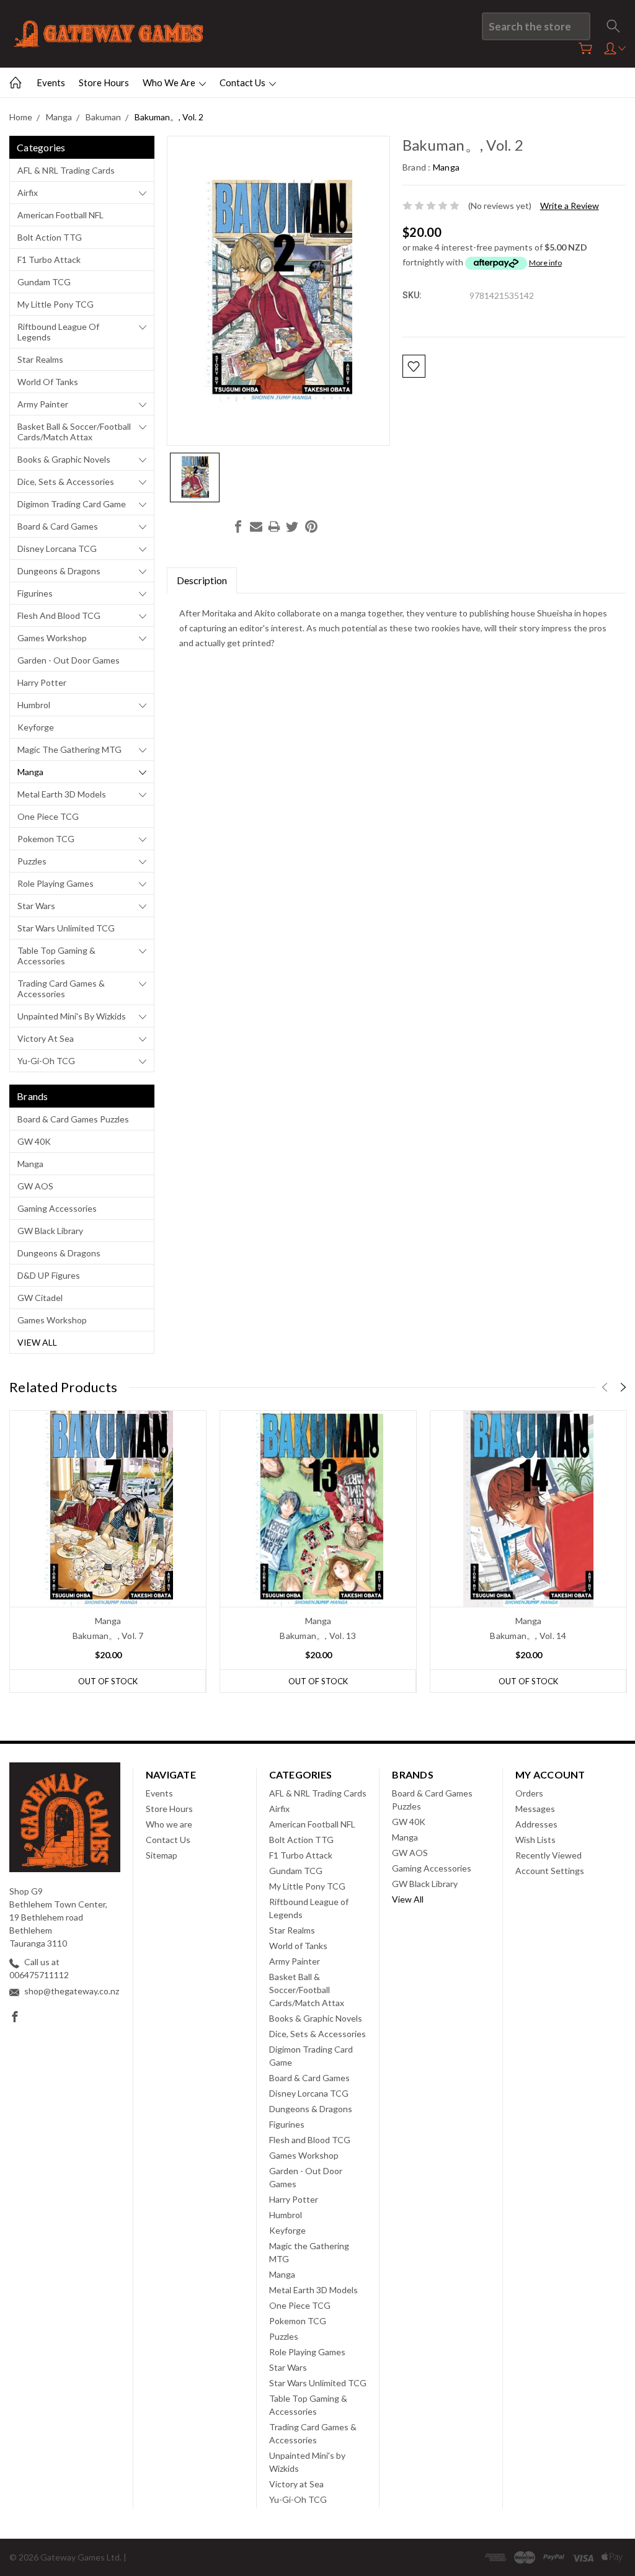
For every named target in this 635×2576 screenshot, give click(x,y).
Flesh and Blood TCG (59, 615)
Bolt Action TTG (50, 237)
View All (37, 1342)
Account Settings (550, 1871)
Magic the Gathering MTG (69, 749)
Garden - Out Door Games (69, 660)
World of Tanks (48, 382)
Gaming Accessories (57, 1208)
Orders (529, 1793)
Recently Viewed (548, 1855)
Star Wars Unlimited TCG (66, 928)
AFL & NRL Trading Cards (66, 170)
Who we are (170, 82)
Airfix (28, 193)
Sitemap (162, 1855)
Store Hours (104, 82)
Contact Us (243, 82)
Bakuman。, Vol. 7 (108, 1636)
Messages (535, 1809)
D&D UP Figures (49, 1275)
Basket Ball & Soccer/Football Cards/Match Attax (74, 432)
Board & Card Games (58, 526)
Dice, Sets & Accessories (66, 482)
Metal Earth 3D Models (62, 794)
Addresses (536, 1824)
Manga (30, 772)
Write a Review (570, 206)
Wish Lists (535, 1840)
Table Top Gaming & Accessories (56, 956)
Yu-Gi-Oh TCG (46, 1061)
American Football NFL (60, 215)
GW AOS (35, 1186)
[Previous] (605, 1387)
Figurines (35, 593)
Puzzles (32, 861)
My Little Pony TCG (56, 304)
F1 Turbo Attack (49, 260)
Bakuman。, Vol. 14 (528, 1636)
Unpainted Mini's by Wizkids (72, 1016)
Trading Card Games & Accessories (61, 988)
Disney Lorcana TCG (57, 549)
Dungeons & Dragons (59, 571)
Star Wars (36, 906)
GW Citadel (40, 1298)
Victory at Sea (46, 1038)
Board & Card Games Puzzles (73, 1119)
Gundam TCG (44, 282)
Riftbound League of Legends (58, 332)
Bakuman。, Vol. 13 (318, 1636)
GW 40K (34, 1141)
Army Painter (43, 404)
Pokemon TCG (46, 839)
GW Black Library (50, 1231)
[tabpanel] (108, 1552)
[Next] (623, 1387)
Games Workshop (52, 638)
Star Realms (40, 359)
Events (51, 82)
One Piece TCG (48, 816)
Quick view (108, 1548)
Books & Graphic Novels (64, 459)
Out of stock (108, 1681)
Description (202, 580)
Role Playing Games (56, 883)
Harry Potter (42, 682)
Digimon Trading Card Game (72, 504)
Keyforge (36, 727)
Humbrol (34, 705)
